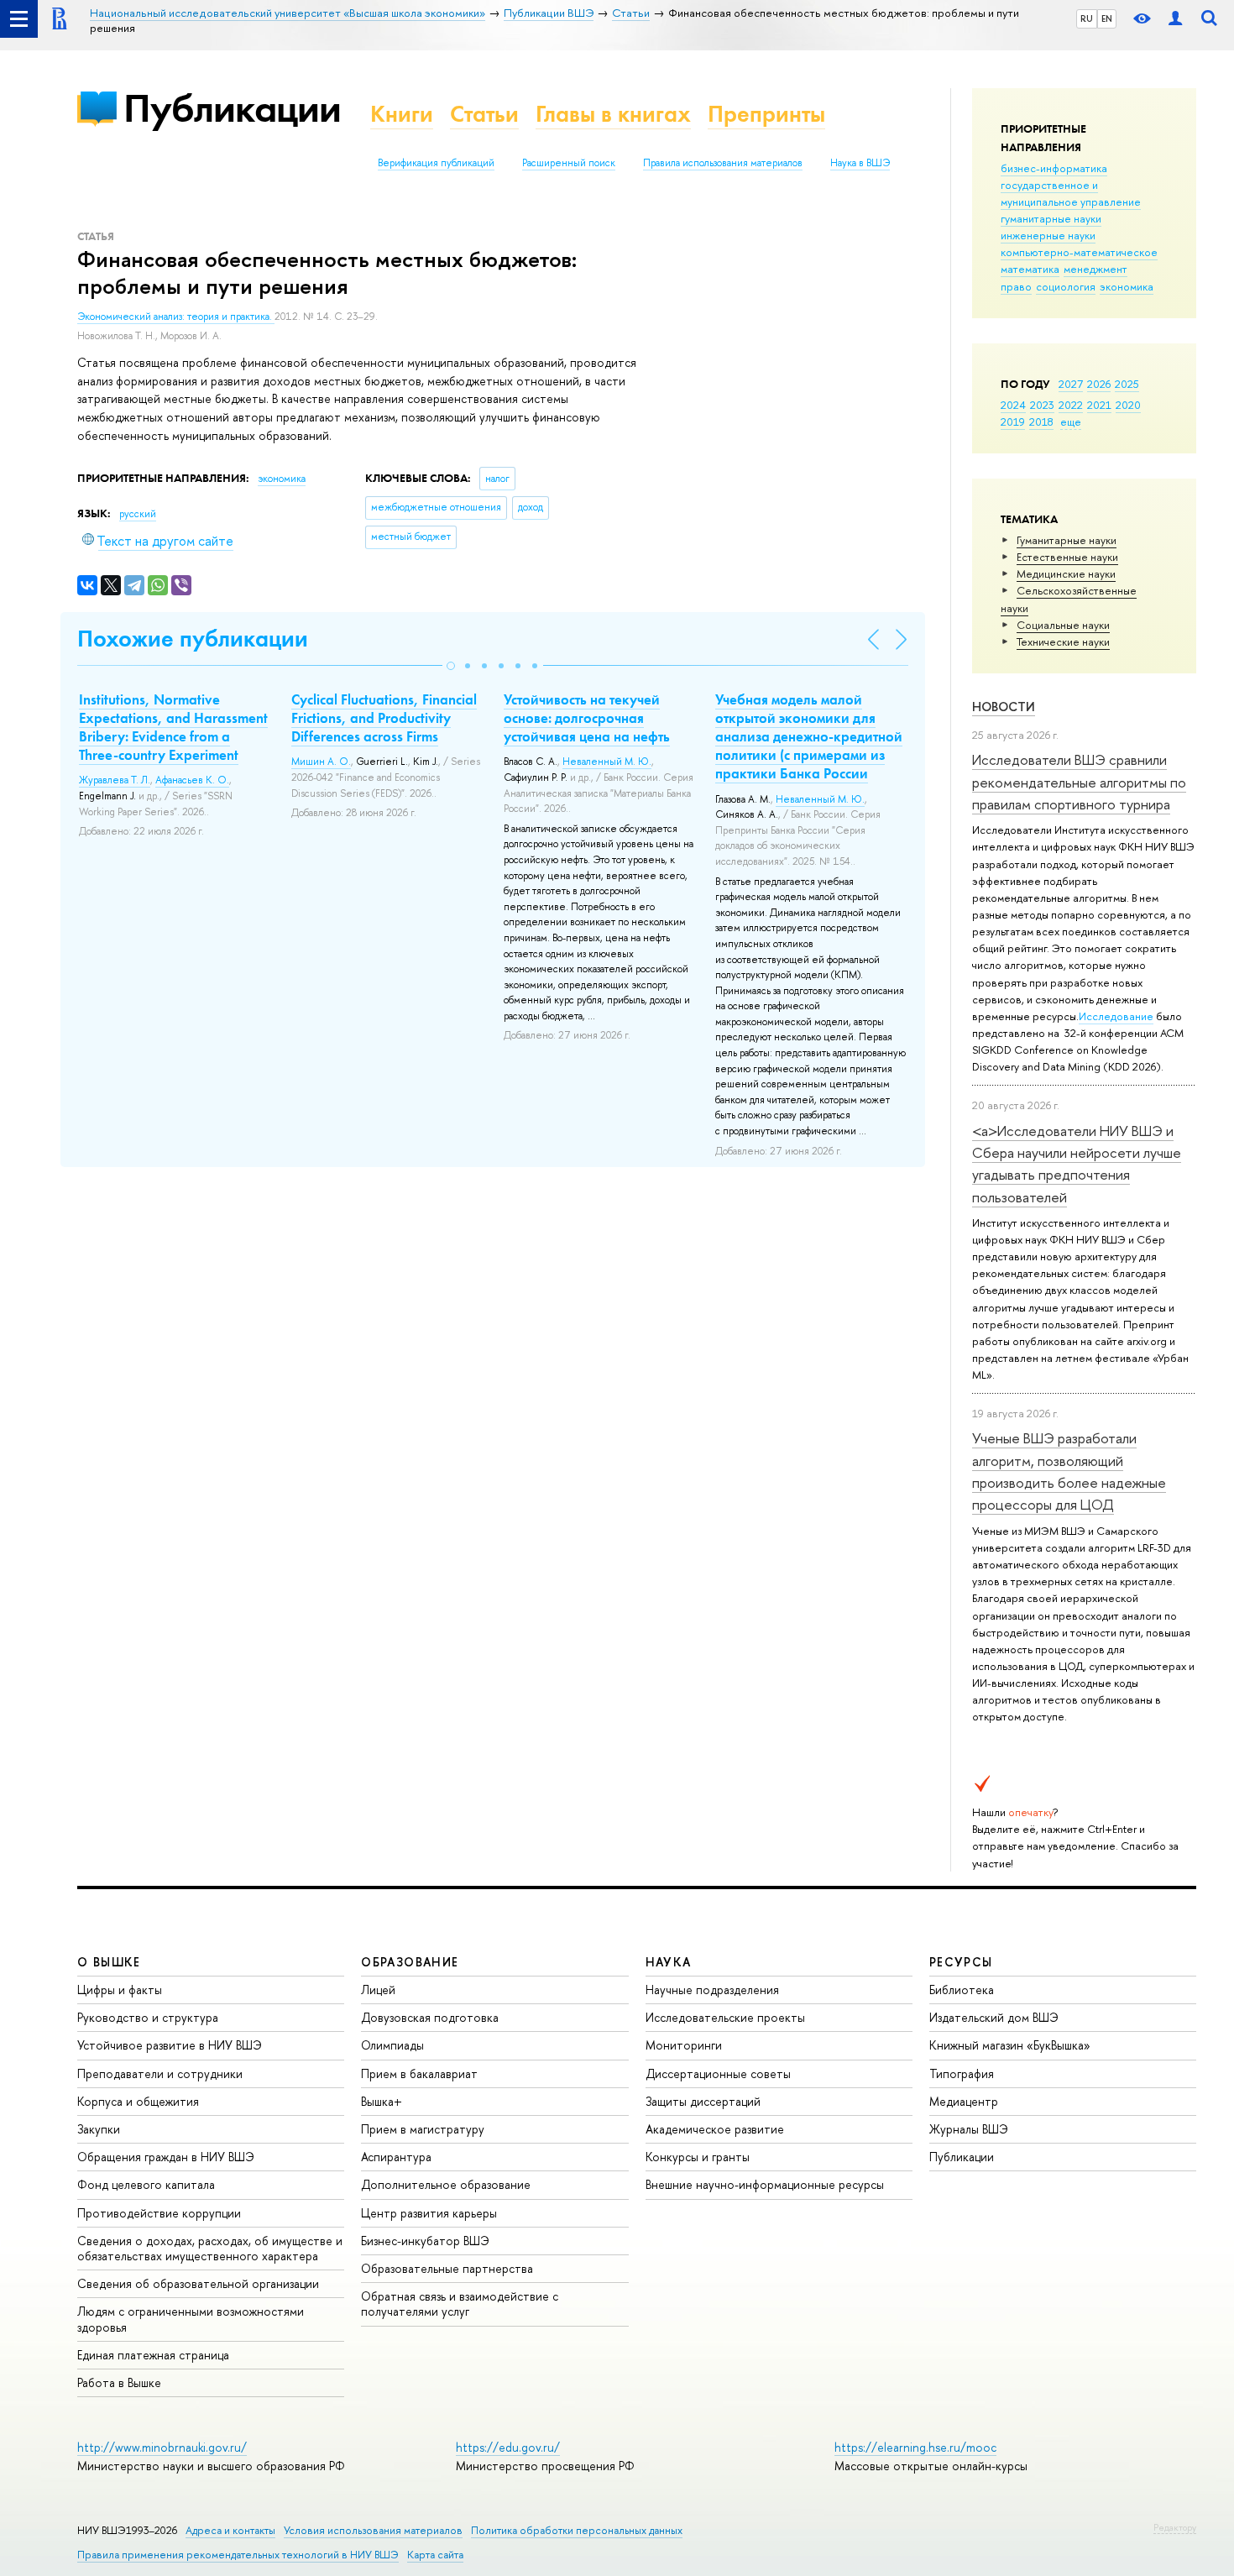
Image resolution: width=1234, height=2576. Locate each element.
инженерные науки (1048, 235)
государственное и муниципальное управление (1071, 193)
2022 (1071, 405)
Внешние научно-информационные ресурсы (765, 2184)
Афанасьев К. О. (192, 780)
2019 (1013, 421)
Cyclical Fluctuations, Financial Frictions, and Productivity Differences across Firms (384, 718)
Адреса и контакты (230, 2530)
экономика (1127, 286)
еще (1071, 421)
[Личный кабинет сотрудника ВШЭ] (1175, 19)
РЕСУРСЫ (961, 1962)
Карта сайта (435, 2555)
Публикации (232, 108)
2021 (1099, 405)
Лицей (378, 1990)
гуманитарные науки (1051, 218)
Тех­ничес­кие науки (1063, 641)
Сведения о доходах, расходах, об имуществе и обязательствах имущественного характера (210, 2248)
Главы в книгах (613, 114)
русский (138, 514)
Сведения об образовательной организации (198, 2283)
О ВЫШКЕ (109, 1962)
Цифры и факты (120, 1990)
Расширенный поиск (569, 163)
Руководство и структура (148, 2017)
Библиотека (962, 1990)
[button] (451, 666)
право (1016, 286)
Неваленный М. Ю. (607, 762)
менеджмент (1095, 269)
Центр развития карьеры (429, 2213)
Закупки (99, 2129)
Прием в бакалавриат (419, 2073)
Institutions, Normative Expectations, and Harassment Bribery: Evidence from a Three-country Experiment (173, 727)
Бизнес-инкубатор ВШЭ (425, 2241)
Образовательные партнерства (447, 2268)
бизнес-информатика (1054, 168)
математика (1030, 269)
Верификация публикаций (436, 163)
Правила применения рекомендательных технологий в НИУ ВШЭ (238, 2555)
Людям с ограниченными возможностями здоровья (191, 2319)
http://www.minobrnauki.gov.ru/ (162, 2447)
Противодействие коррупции (159, 2213)
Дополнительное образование (446, 2184)
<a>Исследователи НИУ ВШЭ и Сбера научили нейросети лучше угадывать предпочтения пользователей (1077, 1164)
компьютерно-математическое (1079, 252)
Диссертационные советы (718, 2073)
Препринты (766, 114)
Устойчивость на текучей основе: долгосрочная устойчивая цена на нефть (587, 718)
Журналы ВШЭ (969, 2129)
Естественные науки (1067, 557)
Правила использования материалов (723, 163)
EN (1107, 18)
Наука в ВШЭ (860, 163)
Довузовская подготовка (430, 2017)
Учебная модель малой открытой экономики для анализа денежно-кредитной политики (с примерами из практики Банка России (809, 736)
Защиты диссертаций (703, 2101)
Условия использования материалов (373, 2530)
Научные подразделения (712, 1990)
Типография (962, 2073)
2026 (1099, 384)
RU (1087, 18)
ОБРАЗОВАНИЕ (410, 1962)
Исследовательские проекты (725, 2017)
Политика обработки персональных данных (577, 2530)
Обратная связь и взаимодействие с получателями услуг (460, 2304)
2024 (1013, 405)
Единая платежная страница (153, 2355)
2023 (1042, 405)
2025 (1127, 384)
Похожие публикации (193, 639)
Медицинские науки (1066, 573)
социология (1066, 286)
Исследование (1116, 1016)
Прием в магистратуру (423, 2129)
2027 (1071, 384)
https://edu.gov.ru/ (508, 2447)
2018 (1041, 421)
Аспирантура (396, 2157)
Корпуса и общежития (138, 2101)
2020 (1128, 405)
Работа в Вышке (119, 2382)
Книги (402, 114)
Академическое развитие (715, 2129)
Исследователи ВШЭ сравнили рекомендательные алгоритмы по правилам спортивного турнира (1079, 782)
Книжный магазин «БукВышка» (1010, 2045)
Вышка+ (382, 2101)
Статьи (484, 114)
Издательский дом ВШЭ (994, 2017)
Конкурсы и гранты (698, 2157)
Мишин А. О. (321, 762)
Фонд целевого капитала (146, 2184)
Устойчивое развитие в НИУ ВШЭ (170, 2045)
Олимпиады (392, 2045)
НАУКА (669, 1962)
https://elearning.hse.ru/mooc (915, 2447)
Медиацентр (964, 2101)
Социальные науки (1063, 625)
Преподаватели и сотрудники (160, 2073)
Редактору (1175, 2527)
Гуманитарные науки (1067, 540)
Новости (1004, 707)
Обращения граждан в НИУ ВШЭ (166, 2157)
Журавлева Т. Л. (115, 780)
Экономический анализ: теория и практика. (176, 317)
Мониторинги (684, 2045)
